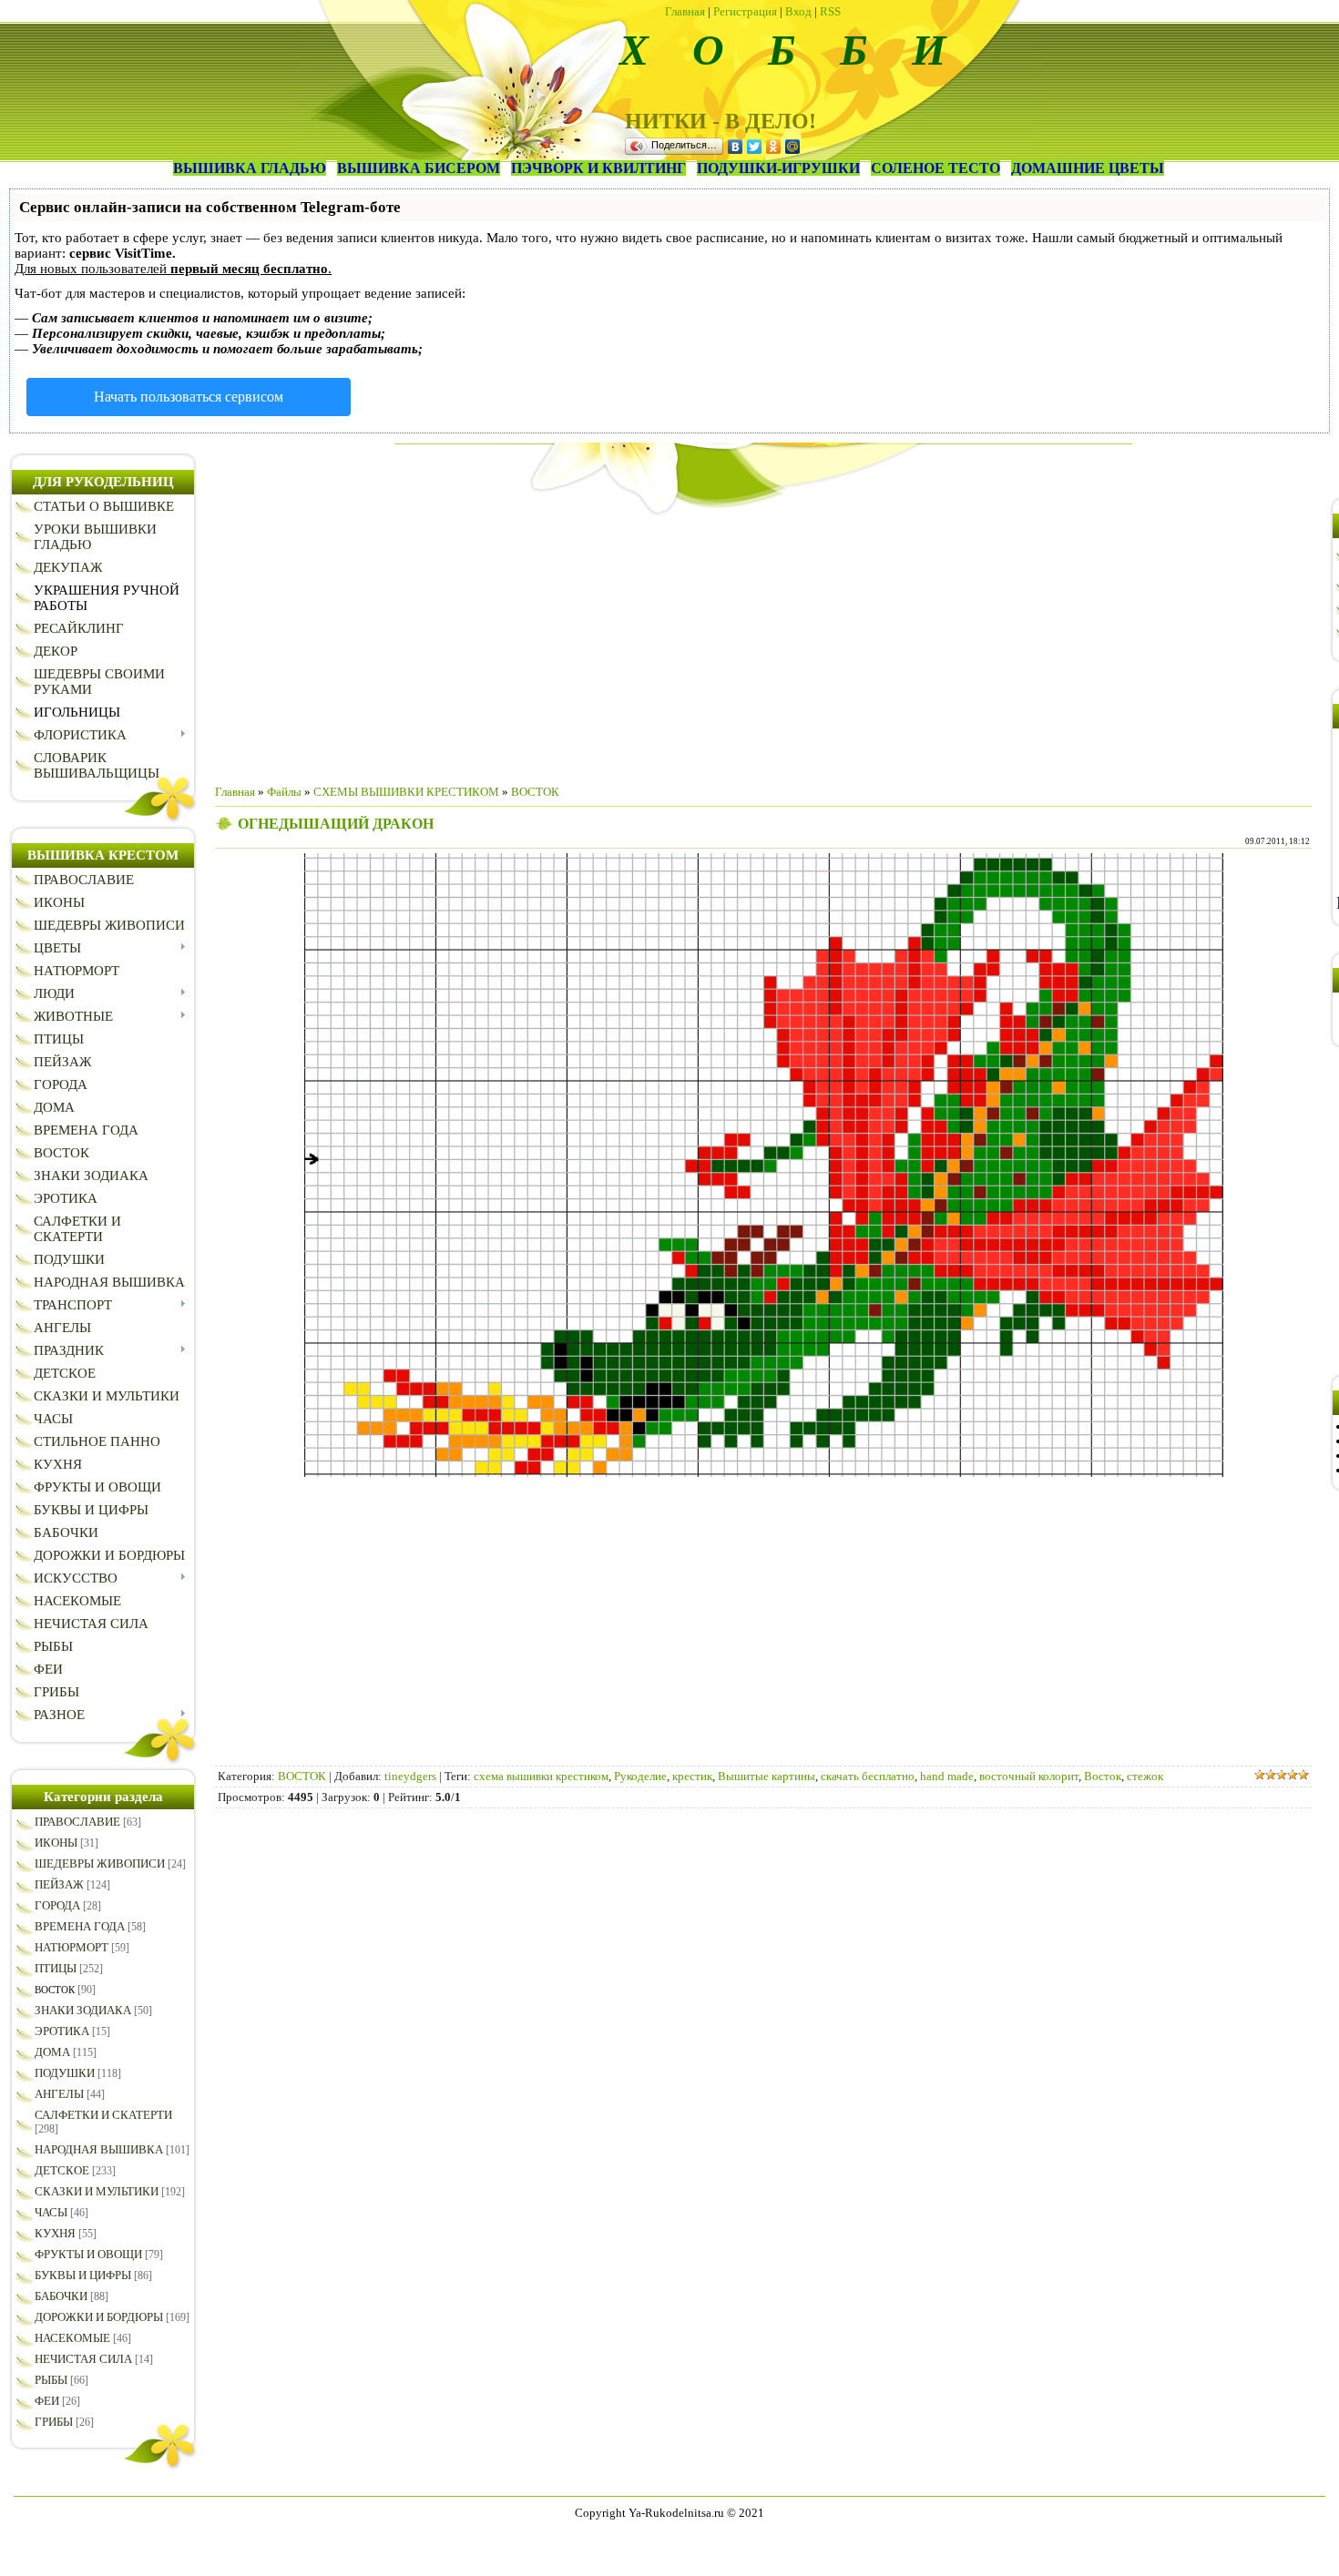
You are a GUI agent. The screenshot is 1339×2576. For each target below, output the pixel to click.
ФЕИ (47, 2401)
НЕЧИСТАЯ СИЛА (83, 2359)
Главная (685, 11)
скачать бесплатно (868, 1776)
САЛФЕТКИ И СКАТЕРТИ (103, 2115)
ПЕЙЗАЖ (59, 1884)
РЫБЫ (51, 2380)
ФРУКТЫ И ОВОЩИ (88, 2254)
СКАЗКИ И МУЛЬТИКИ (97, 2191)
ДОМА (52, 2052)
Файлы (284, 792)
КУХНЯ (55, 2233)
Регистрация (745, 11)
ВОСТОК (55, 1990)
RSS (830, 11)
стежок (1145, 1776)
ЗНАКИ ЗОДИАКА (83, 2010)
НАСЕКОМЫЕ (72, 2338)
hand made (947, 1776)
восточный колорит (1029, 1776)
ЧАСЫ (51, 2212)
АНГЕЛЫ (59, 2094)
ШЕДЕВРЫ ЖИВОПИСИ (100, 1863)
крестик (692, 1776)
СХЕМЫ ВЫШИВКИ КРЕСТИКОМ (406, 792)
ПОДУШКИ (65, 2073)
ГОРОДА (57, 1905)
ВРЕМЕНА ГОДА (80, 1926)
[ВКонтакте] (736, 147)
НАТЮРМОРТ (72, 1947)
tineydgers (410, 1776)
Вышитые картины (767, 1776)
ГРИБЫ (54, 2422)
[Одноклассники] (774, 147)
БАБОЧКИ (61, 2296)
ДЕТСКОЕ (62, 2170)
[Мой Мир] (793, 147)
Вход (798, 11)
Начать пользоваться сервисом (189, 397)
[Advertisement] (763, 643)
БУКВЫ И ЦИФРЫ (83, 2275)
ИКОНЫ (56, 1843)
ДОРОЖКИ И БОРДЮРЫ (99, 2317)
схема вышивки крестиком (541, 1776)
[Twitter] (755, 147)
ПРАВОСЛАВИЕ (77, 1822)
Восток (1103, 1776)
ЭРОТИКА (62, 2031)
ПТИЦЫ (56, 1968)
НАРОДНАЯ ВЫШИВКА (99, 2149)
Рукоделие (640, 1776)
